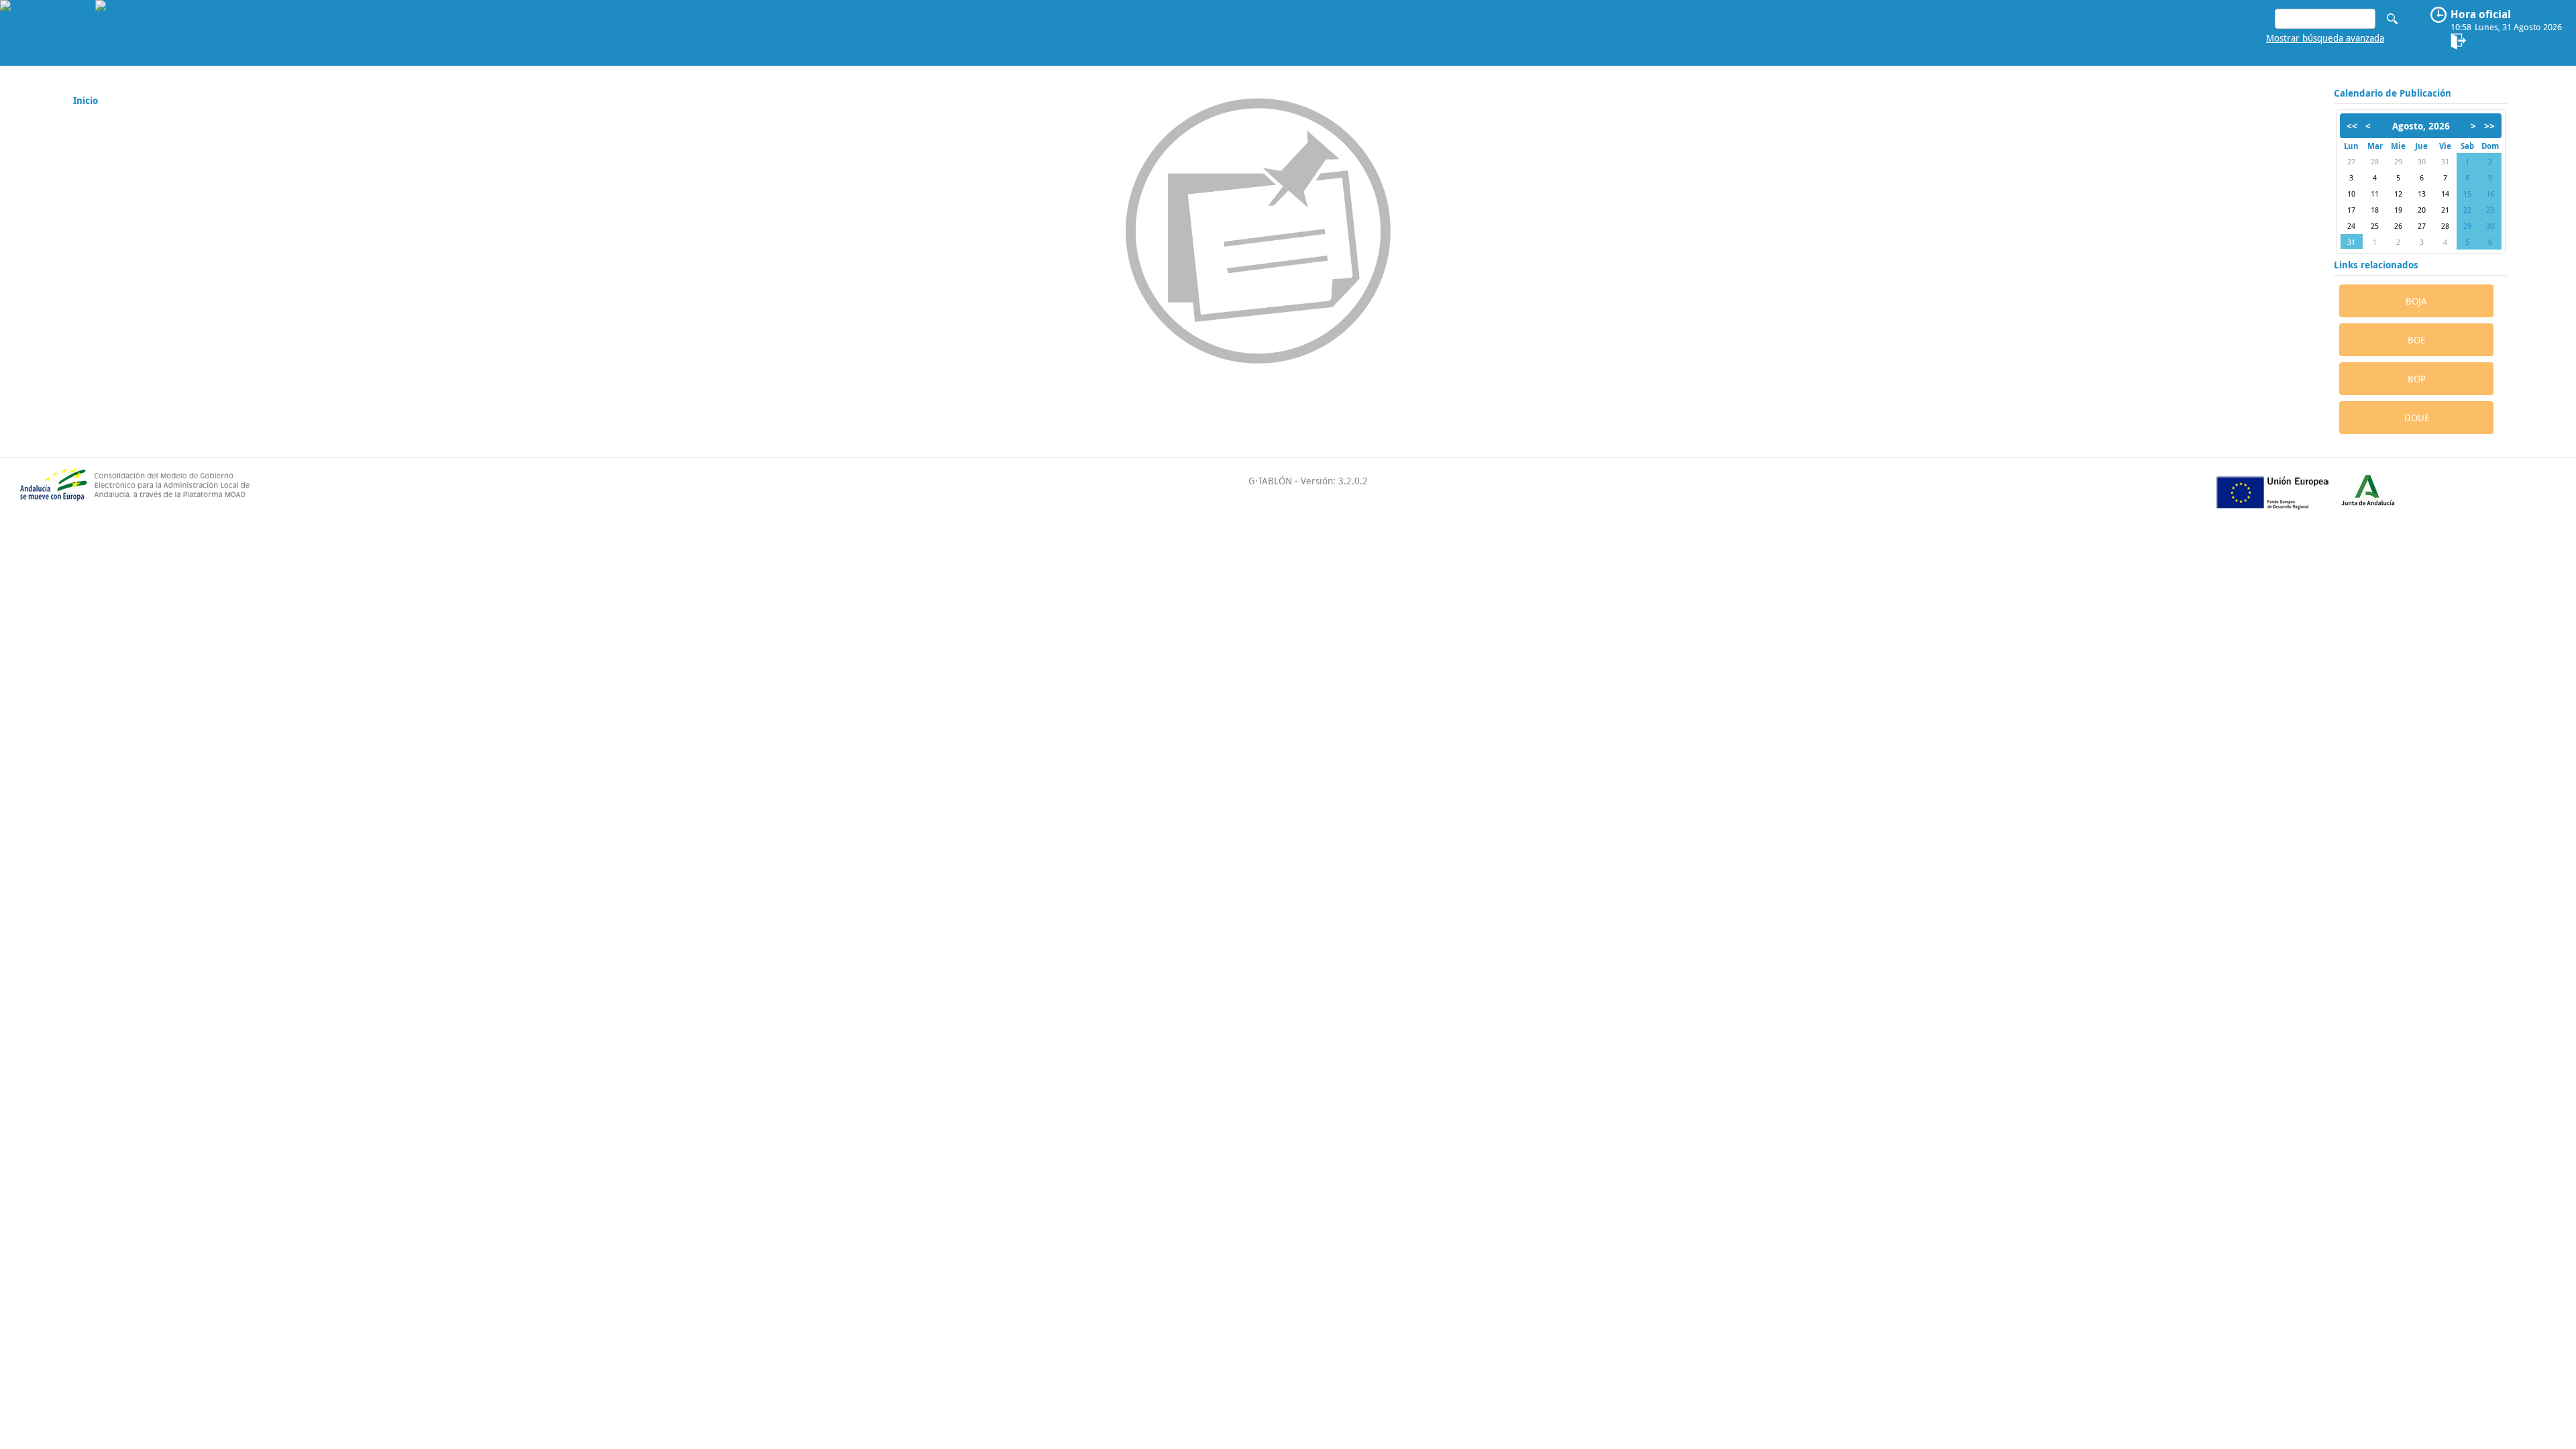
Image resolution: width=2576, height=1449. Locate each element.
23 (2490, 210)
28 (2375, 161)
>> (2489, 126)
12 (2398, 194)
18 (2375, 210)
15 (2467, 194)
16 (2490, 194)
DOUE (2417, 418)
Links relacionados (2376, 265)
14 (2445, 194)
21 (2445, 210)
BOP (2417, 379)
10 (2351, 194)
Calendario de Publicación (2393, 93)
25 (2375, 226)
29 (2398, 161)
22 (2467, 210)
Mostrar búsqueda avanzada (2325, 38)
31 (2445, 161)
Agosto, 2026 (2421, 126)
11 (2375, 194)
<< (2352, 126)
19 (2398, 210)
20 (2422, 210)
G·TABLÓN (1270, 481)
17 (2351, 210)
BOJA (2416, 301)
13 (2422, 194)
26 (2398, 226)
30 (2422, 161)
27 (2351, 161)
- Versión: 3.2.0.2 (1330, 481)
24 (2351, 226)
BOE (2416, 340)
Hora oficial (2481, 14)
